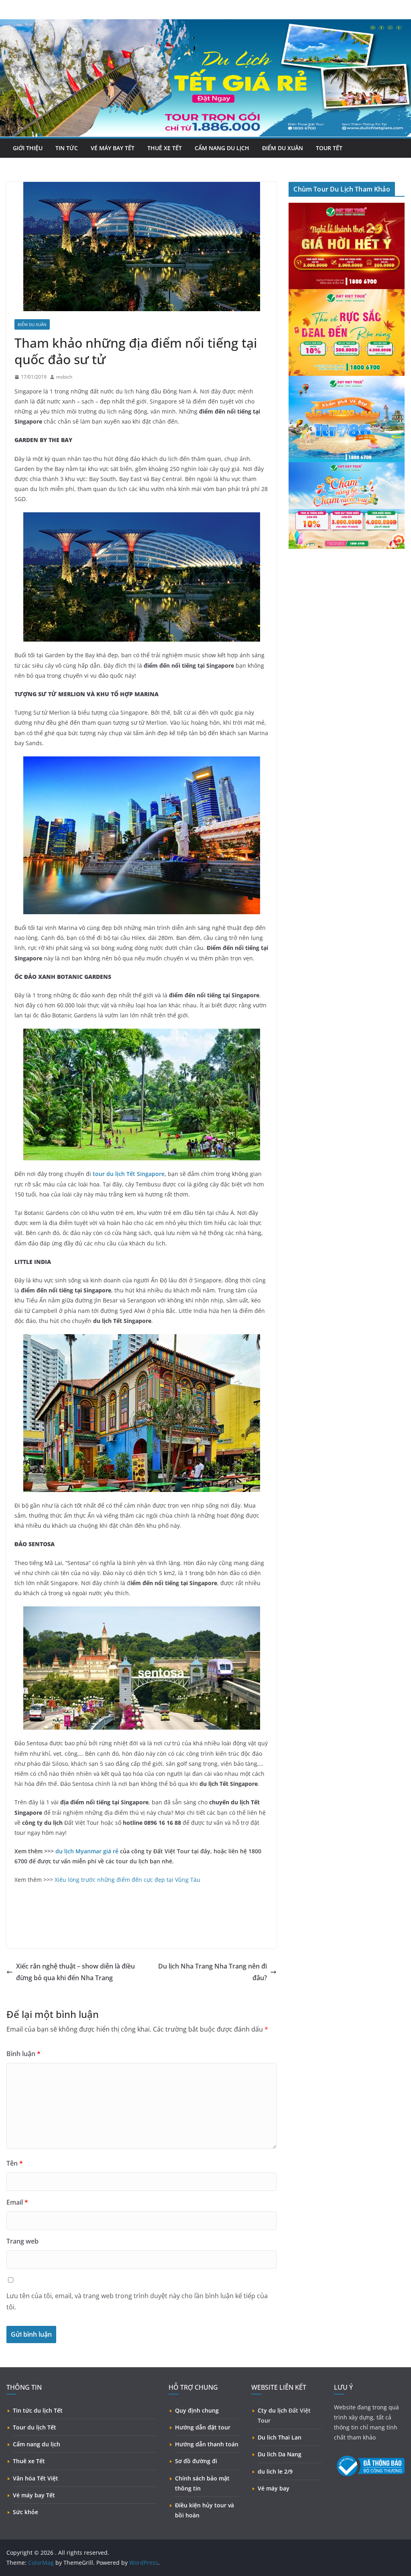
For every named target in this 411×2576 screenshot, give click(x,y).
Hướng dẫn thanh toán (207, 2444)
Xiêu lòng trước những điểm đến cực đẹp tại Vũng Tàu (127, 1880)
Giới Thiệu (28, 148)
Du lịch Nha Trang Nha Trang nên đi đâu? (213, 1972)
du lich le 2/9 (275, 2471)
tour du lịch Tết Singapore (129, 1174)
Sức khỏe (25, 2512)
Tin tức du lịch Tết (38, 2410)
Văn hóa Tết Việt (36, 2478)
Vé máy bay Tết (113, 148)
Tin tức (67, 148)
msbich (64, 377)
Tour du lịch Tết (35, 2427)
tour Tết (329, 148)
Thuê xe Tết (29, 2461)
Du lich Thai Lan (280, 2437)
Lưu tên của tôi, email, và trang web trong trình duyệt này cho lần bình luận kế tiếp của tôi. (137, 2302)
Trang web (22, 2241)
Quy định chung (197, 2410)
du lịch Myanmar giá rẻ (87, 1851)
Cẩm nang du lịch (222, 148)
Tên (15, 2163)
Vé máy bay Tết (34, 2495)
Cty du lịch (272, 2410)
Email (17, 2202)
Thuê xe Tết (165, 148)
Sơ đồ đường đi (196, 2461)
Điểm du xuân (283, 148)
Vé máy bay (274, 2488)
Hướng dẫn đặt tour (203, 2427)
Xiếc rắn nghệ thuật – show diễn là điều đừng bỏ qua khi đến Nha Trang (75, 1972)
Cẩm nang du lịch (37, 2444)
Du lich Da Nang (280, 2454)
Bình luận (23, 2054)
